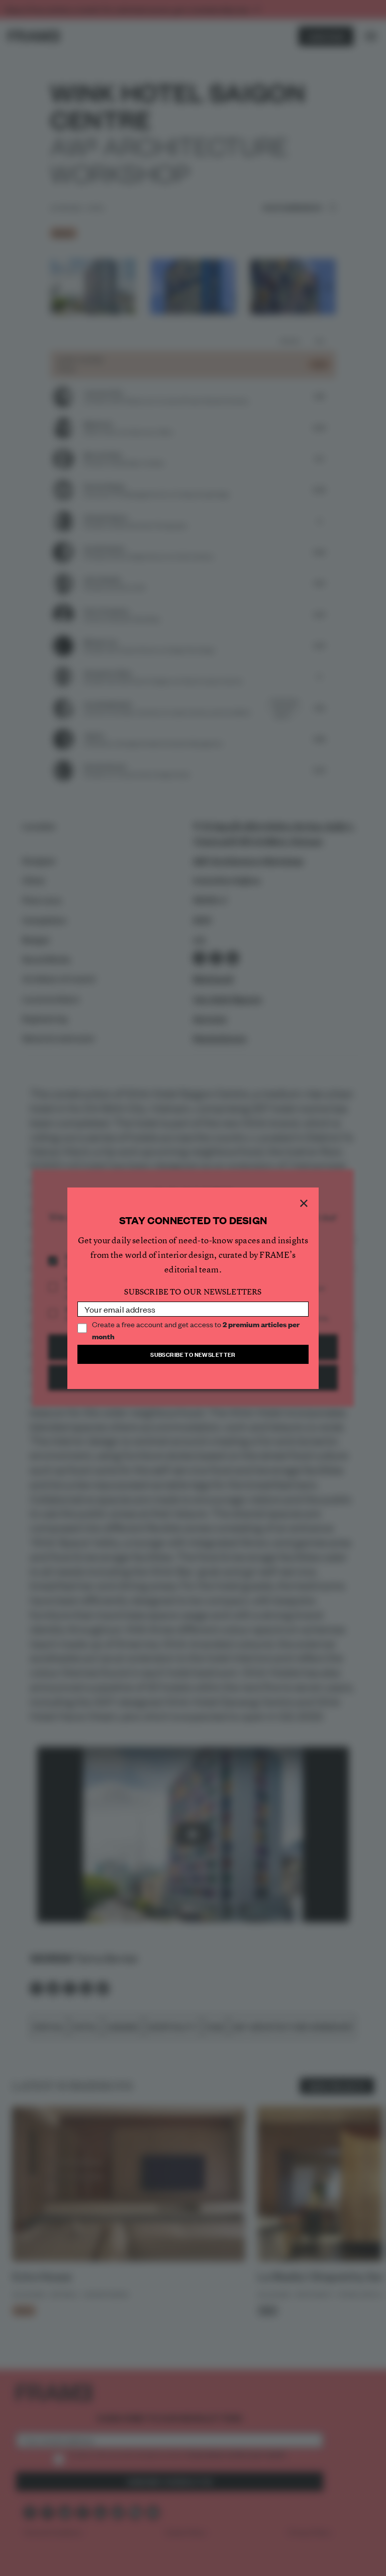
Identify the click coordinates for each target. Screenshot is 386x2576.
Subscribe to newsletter (193, 1354)
